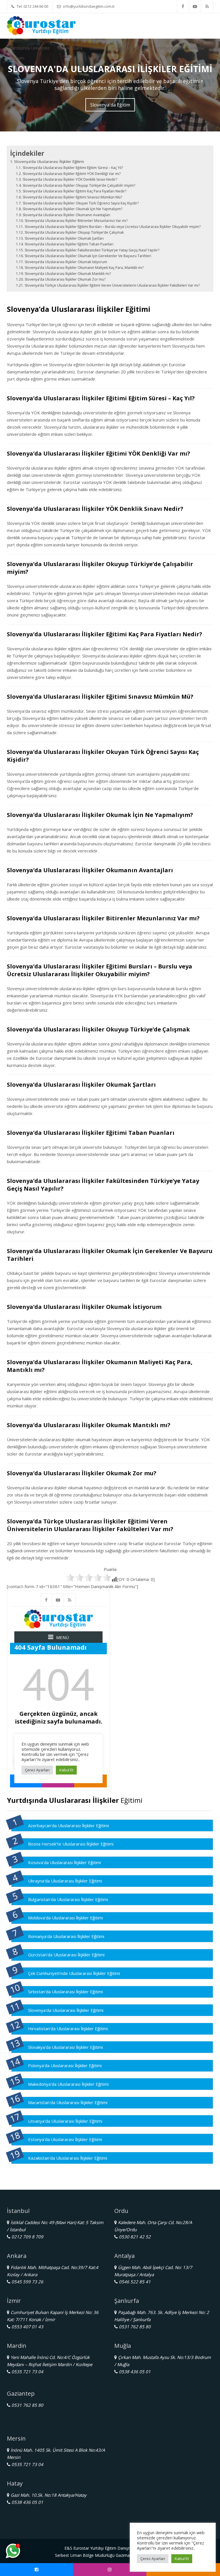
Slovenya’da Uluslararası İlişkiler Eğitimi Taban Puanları (69, 244)
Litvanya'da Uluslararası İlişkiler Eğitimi (65, 2121)
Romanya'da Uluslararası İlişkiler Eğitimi (66, 1936)
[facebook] (183, 6)
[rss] (207, 6)
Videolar (197, 48)
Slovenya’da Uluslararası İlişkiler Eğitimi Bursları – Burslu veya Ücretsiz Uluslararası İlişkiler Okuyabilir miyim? (112, 227)
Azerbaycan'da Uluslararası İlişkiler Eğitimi (68, 1825)
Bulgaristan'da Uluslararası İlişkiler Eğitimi (68, 1899)
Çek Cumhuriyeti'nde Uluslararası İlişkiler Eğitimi (74, 1973)
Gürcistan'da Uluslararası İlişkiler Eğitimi (66, 1955)
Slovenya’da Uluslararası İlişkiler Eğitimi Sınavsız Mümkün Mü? (72, 197)
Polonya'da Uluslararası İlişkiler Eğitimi (65, 2065)
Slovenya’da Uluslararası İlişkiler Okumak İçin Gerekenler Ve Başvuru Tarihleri (88, 256)
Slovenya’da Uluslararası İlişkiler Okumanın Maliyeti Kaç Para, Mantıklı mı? (84, 268)
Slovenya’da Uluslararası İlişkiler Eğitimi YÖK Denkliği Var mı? (71, 174)
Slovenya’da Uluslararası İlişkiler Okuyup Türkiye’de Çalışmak (74, 232)
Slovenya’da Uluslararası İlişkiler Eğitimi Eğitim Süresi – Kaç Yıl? (73, 168)
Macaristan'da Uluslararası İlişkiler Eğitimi (68, 2102)
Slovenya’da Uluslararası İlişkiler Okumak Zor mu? (65, 279)
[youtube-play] (195, 6)
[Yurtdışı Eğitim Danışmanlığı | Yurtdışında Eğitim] (41, 25)
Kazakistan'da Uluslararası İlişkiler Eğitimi (68, 2158)
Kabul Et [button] (182, 2559)
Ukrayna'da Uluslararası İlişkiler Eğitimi (65, 1881)
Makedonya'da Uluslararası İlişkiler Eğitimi (68, 2084)
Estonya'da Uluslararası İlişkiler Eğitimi (65, 2139)
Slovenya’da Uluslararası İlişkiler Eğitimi (49, 162)
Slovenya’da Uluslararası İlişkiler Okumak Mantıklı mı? (68, 274)
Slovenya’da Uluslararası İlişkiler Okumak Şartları (64, 238)
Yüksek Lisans (70, 48)
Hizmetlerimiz (170, 48)
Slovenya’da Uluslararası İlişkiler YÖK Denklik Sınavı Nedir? (70, 179)
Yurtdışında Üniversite (30, 48)
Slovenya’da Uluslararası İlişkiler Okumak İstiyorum (66, 262)
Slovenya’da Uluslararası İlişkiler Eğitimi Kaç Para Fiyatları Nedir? (74, 191)
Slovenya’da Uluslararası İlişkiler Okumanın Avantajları (66, 215)
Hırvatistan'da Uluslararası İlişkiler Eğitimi (68, 2028)
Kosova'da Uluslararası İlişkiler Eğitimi (64, 1862)
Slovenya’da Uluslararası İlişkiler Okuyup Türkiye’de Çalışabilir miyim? (79, 185)
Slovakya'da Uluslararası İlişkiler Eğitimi (65, 2047)
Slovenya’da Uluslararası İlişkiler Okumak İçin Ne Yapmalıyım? (72, 209)
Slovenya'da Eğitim (110, 105)
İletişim (18, 58)
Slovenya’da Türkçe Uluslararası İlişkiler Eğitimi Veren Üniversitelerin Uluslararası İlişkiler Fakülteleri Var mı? (112, 285)
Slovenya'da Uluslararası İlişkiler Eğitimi (66, 2010)
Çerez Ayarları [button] (153, 2559)
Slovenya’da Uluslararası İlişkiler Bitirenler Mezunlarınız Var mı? (76, 221)
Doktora (97, 48)
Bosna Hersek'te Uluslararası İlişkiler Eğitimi (71, 1844)
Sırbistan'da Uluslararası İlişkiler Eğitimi (65, 1992)
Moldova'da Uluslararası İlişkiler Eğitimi (65, 1918)
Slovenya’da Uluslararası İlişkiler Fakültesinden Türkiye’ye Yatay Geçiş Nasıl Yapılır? (92, 250)
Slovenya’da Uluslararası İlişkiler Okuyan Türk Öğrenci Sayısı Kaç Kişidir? (80, 203)
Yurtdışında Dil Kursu (131, 48)
